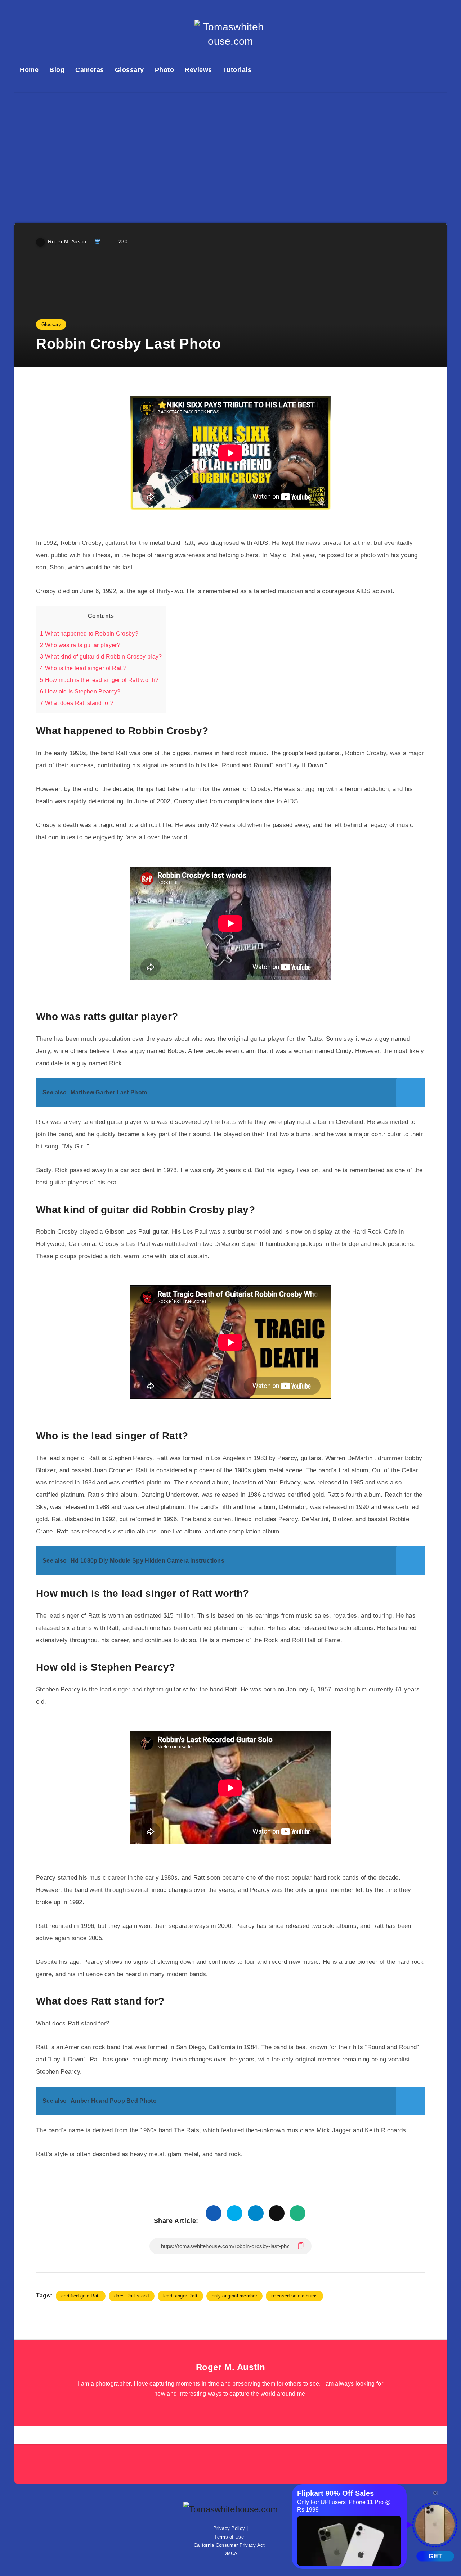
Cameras (90, 70)
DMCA (230, 2554)
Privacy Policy (229, 2528)
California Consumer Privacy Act (229, 2545)
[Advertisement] (230, 147)
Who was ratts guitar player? (80, 645)
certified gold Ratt (81, 2296)
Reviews (198, 70)
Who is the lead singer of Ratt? (83, 668)
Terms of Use (229, 2537)
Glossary (129, 70)
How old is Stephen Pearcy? (80, 691)
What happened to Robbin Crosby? (89, 633)
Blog (57, 70)
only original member (234, 2296)
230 (123, 241)
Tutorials (237, 70)
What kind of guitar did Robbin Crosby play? (101, 656)
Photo (165, 70)
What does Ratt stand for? (77, 703)
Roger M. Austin (231, 2367)
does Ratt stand (132, 2296)
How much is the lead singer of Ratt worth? (99, 680)
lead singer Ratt (180, 2296)
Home (29, 70)
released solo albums (294, 2296)
